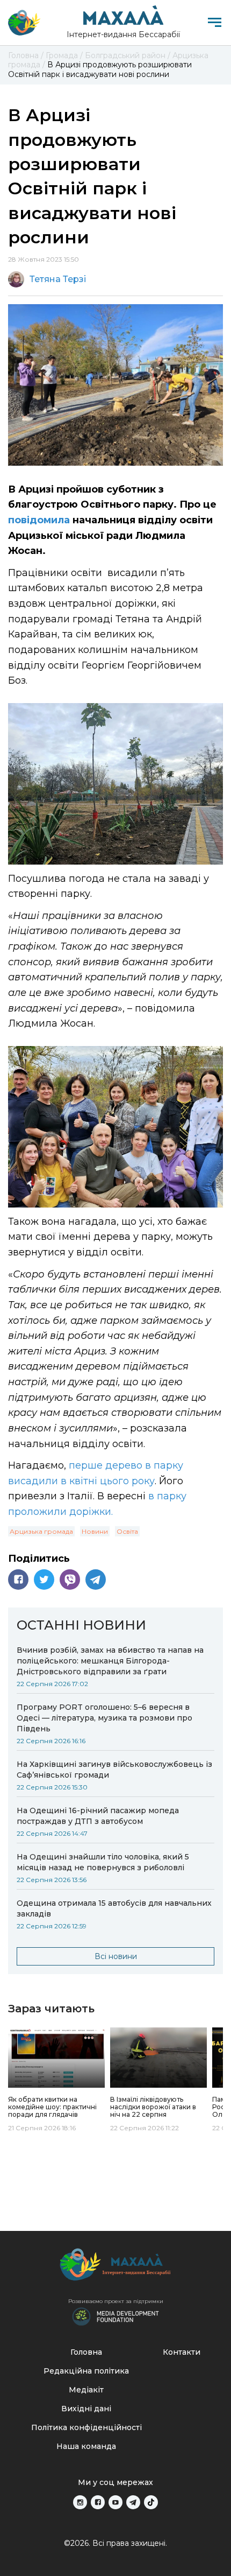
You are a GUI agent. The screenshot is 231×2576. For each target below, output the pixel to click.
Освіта (127, 1531)
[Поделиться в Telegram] (96, 1580)
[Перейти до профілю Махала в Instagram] (80, 2502)
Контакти (182, 2352)
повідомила (39, 520)
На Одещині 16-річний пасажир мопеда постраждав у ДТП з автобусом (98, 1816)
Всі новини (116, 1956)
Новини (95, 1531)
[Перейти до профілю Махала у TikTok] (151, 2502)
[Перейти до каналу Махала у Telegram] (133, 2502)
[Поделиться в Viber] (70, 1580)
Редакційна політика (86, 2371)
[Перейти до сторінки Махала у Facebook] (98, 2502)
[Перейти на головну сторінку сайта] (24, 23)
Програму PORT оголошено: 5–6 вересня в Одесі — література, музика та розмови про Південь (104, 1718)
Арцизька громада (41, 1531)
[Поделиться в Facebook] (18, 1580)
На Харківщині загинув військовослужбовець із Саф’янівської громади (114, 1770)
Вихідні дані (86, 2409)
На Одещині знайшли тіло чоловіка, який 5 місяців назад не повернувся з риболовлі (103, 1862)
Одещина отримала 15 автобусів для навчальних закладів (114, 1908)
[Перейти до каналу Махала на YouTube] (115, 2502)
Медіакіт (86, 2390)
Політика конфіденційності (86, 2427)
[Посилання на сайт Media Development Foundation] (115, 2315)
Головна (86, 2352)
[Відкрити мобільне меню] (215, 22)
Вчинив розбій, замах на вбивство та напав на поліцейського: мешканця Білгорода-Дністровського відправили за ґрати (110, 1661)
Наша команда (86, 2446)
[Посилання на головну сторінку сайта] (115, 2267)
